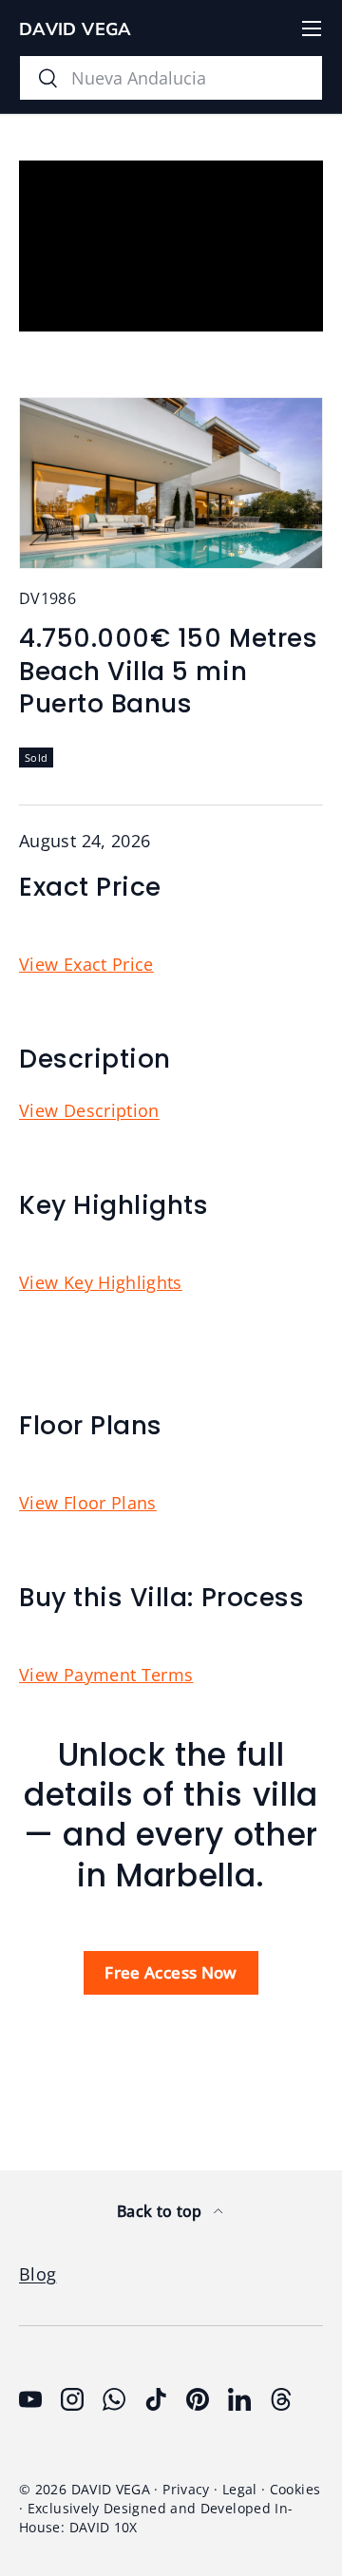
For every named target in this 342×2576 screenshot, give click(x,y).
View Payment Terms (106, 1675)
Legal (240, 2490)
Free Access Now (171, 1972)
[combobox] (171, 78)
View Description (89, 1110)
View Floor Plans (88, 1503)
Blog (38, 2274)
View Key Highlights (101, 1282)
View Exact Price (86, 964)
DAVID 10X (104, 2528)
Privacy (186, 2490)
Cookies (295, 2490)
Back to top (161, 2211)
